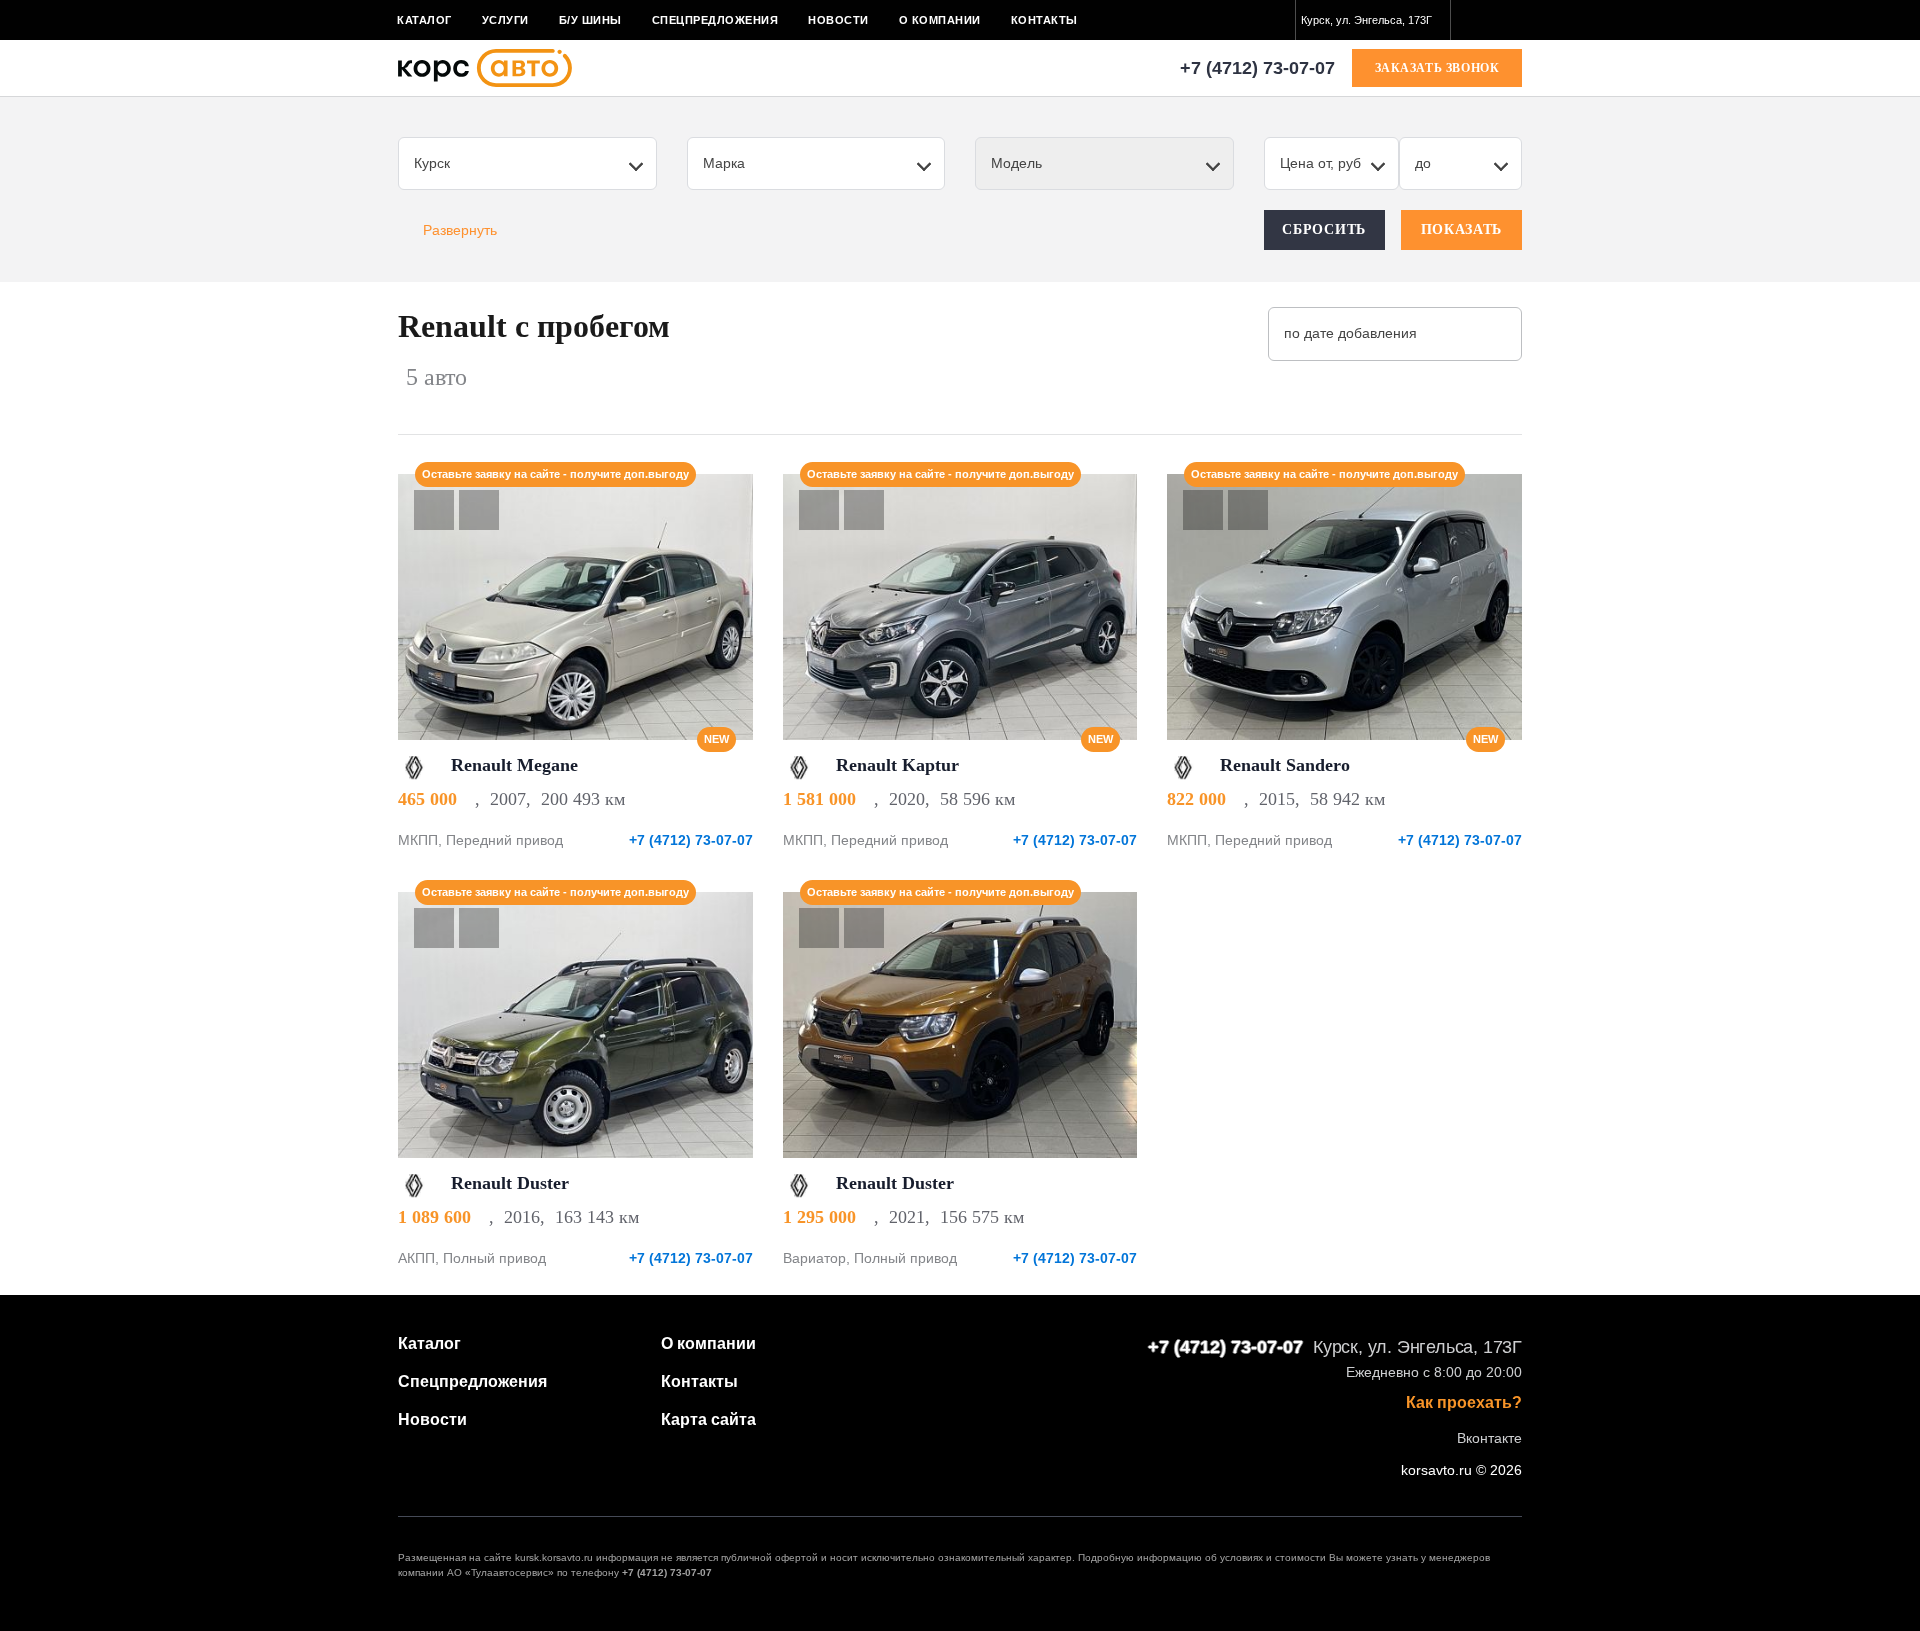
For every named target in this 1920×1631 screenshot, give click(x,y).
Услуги (505, 20)
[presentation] (727, 607)
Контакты (1044, 20)
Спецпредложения (715, 20)
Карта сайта (708, 1419)
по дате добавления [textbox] (1350, 333)
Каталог (424, 20)
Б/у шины (590, 20)
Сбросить (1324, 229)
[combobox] (1373, 20)
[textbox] (1373, 20)
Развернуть (460, 230)
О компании (940, 20)
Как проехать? (1464, 1403)
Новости (838, 20)
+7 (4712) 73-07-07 (1257, 68)
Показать (1462, 229)
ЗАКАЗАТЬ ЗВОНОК (1437, 68)
